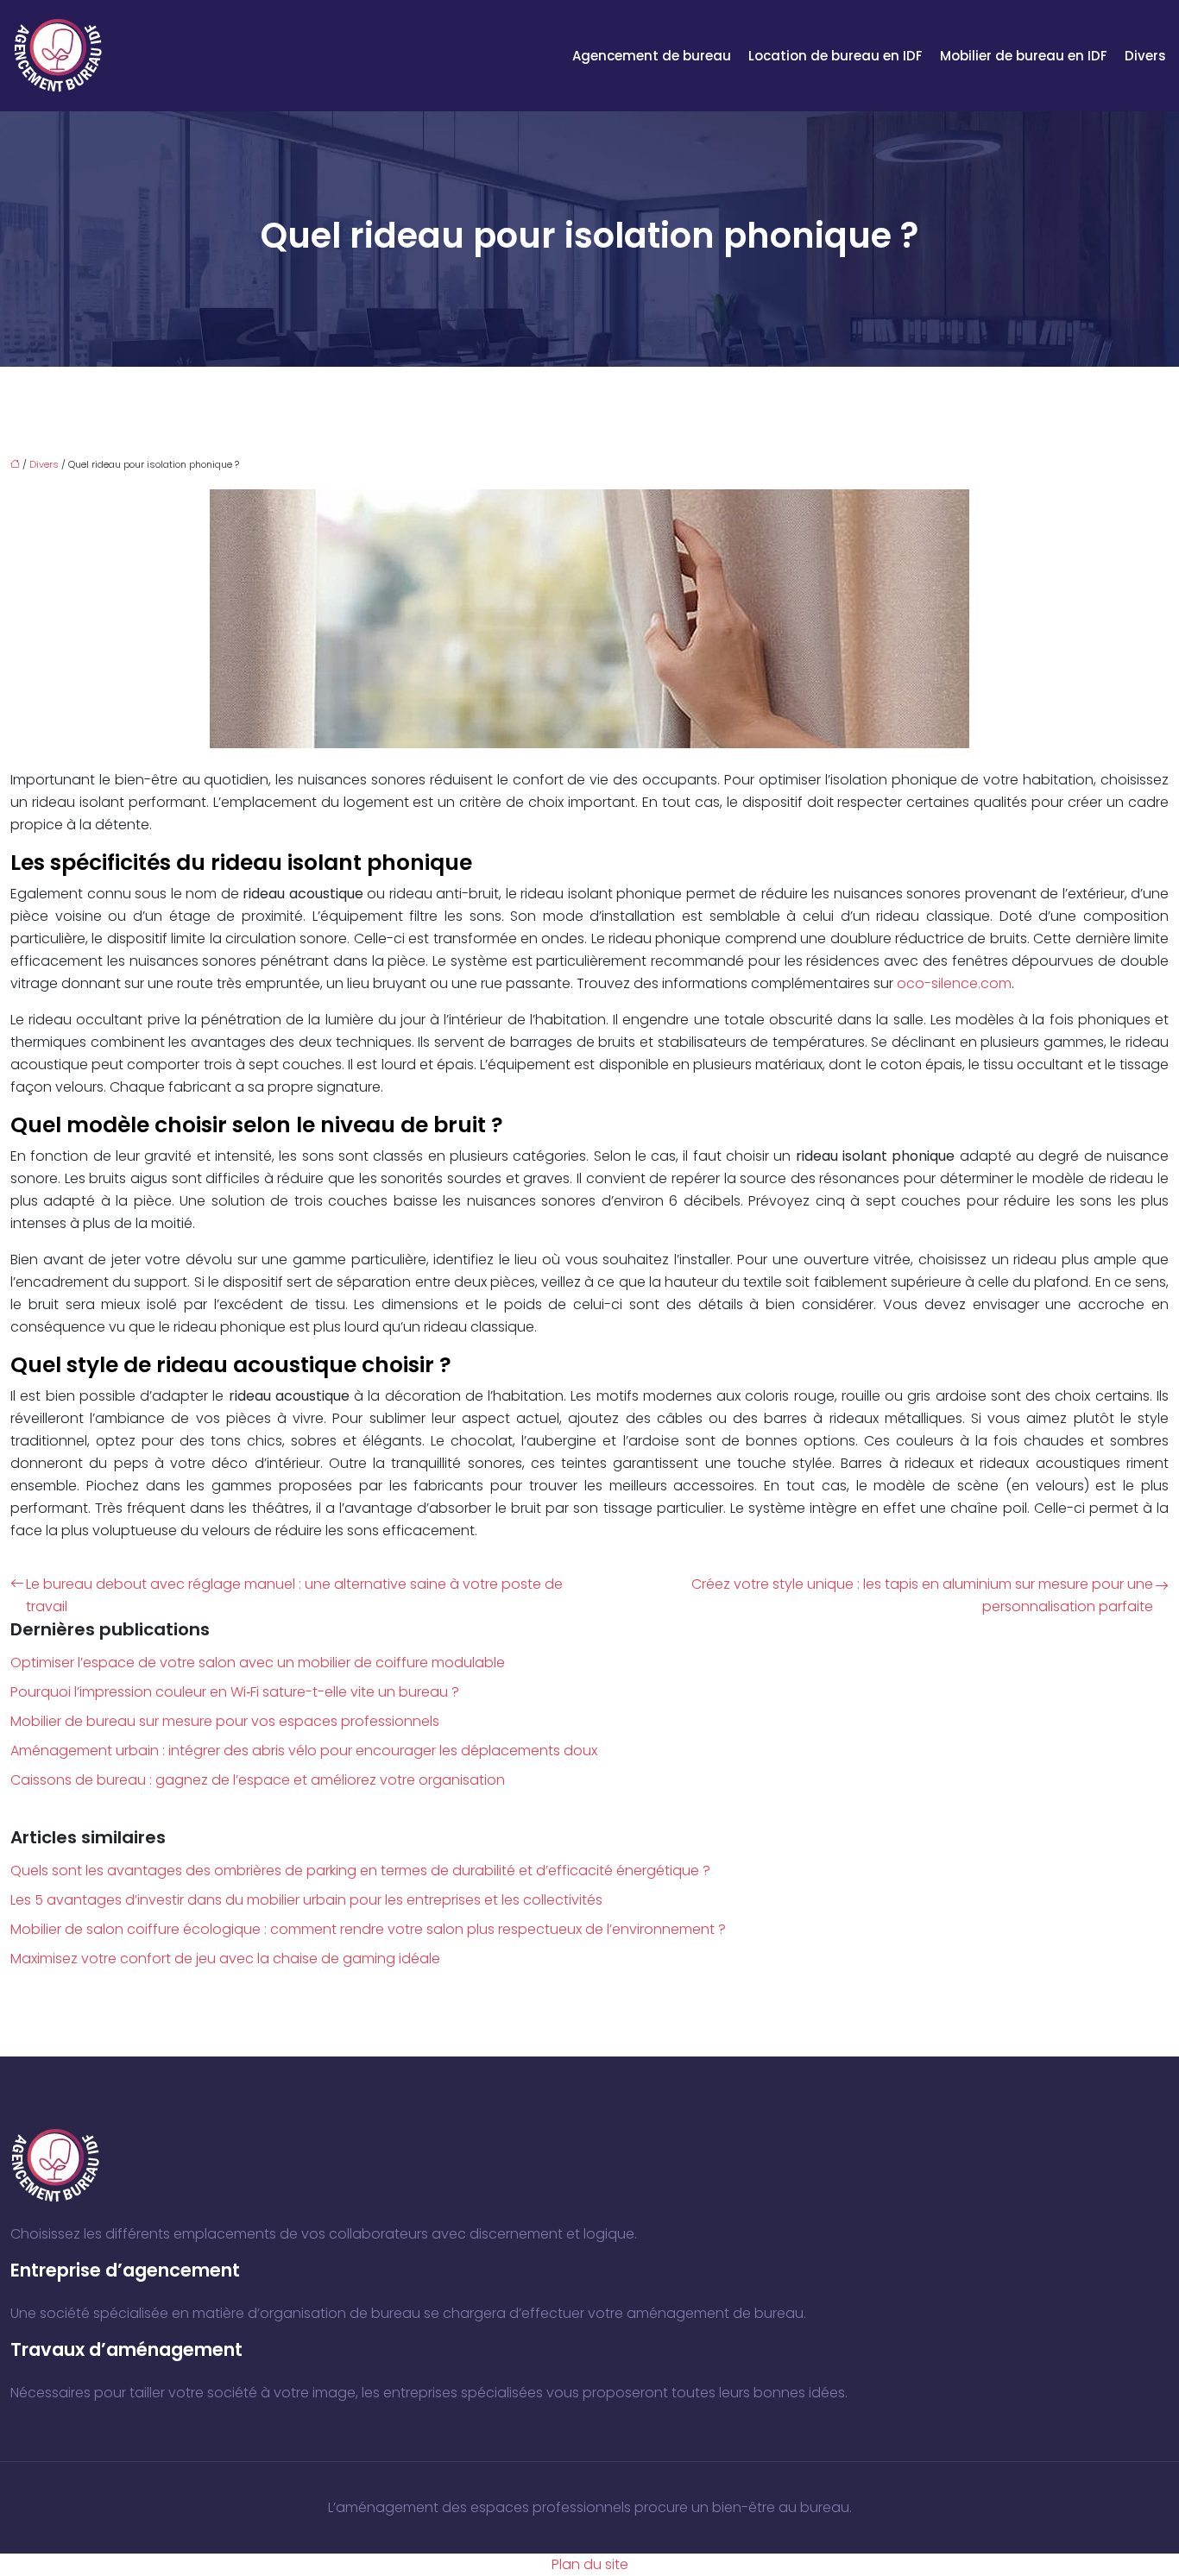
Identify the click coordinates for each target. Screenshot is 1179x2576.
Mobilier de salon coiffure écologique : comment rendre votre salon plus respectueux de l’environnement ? (368, 1929)
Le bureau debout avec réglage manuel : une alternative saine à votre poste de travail (294, 1595)
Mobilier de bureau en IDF (1024, 56)
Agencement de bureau (652, 56)
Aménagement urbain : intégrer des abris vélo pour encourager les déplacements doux (304, 1751)
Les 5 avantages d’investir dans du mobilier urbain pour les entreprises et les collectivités (306, 1900)
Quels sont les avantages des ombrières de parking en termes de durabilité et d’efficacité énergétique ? (360, 1871)
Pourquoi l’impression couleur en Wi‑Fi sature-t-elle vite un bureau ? (235, 1692)
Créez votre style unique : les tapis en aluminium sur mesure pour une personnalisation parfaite (922, 1595)
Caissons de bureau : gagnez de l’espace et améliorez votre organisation (258, 1780)
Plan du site (590, 2564)
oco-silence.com (954, 983)
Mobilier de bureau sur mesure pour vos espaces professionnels (225, 1721)
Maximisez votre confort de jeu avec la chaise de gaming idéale (225, 1959)
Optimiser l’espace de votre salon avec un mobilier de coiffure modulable (258, 1663)
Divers (1145, 56)
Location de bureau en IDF (835, 56)
